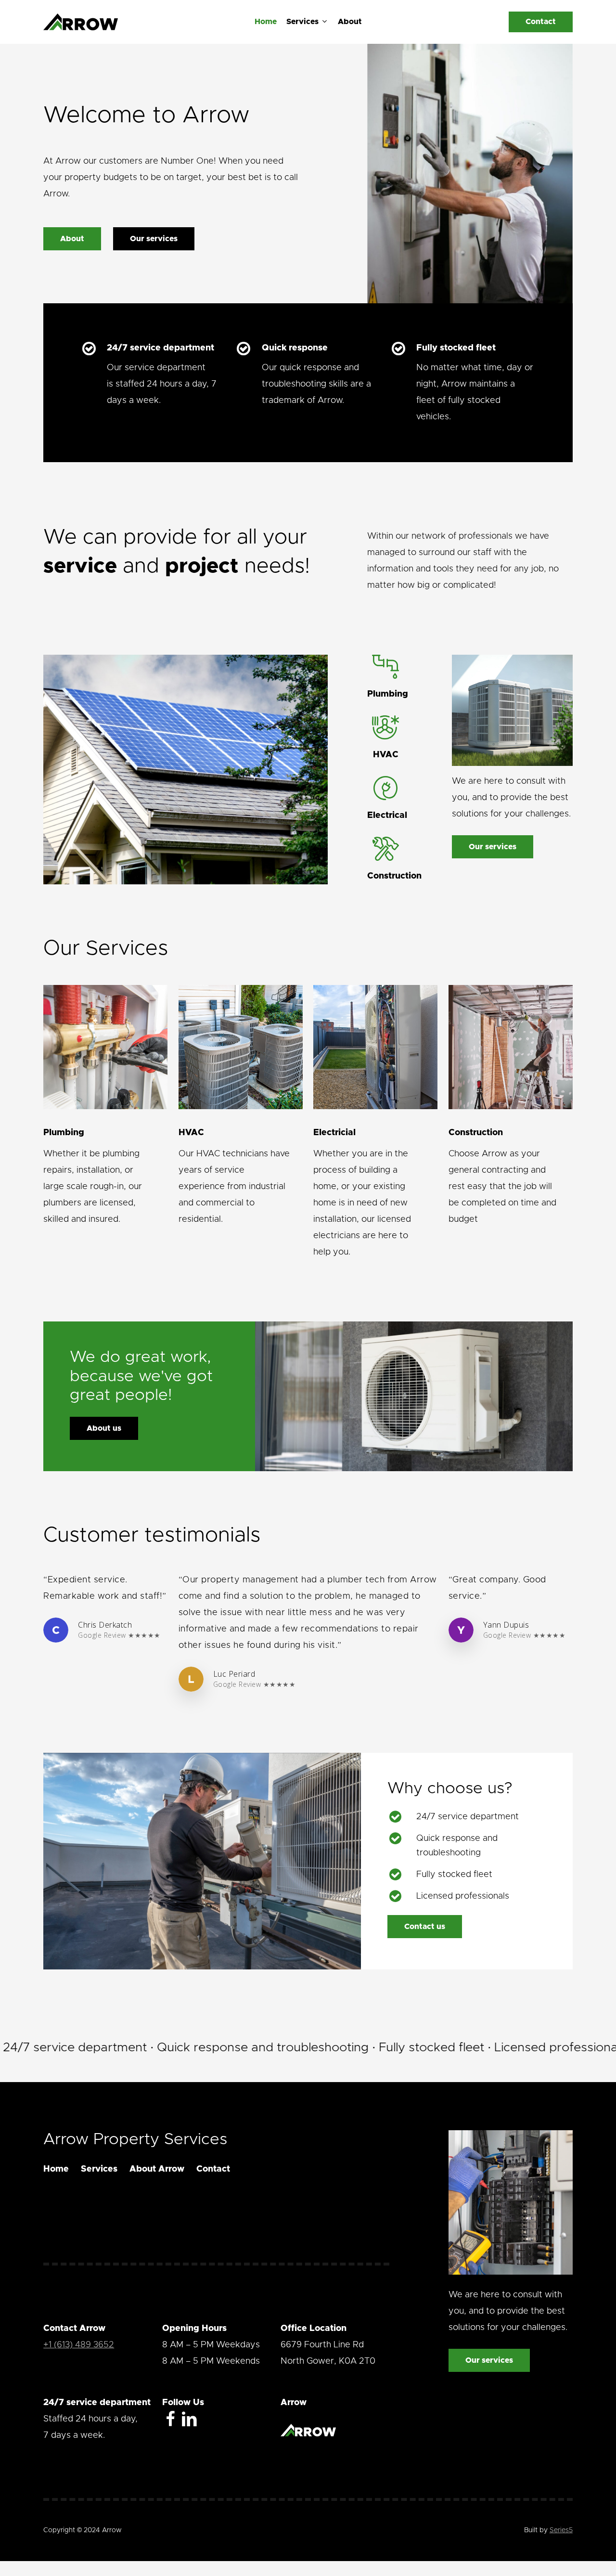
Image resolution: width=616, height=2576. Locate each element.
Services (99, 2169)
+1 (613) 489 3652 (79, 2345)
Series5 (561, 2530)
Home (56, 2169)
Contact (213, 2169)
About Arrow (157, 2169)
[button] (72, 239)
